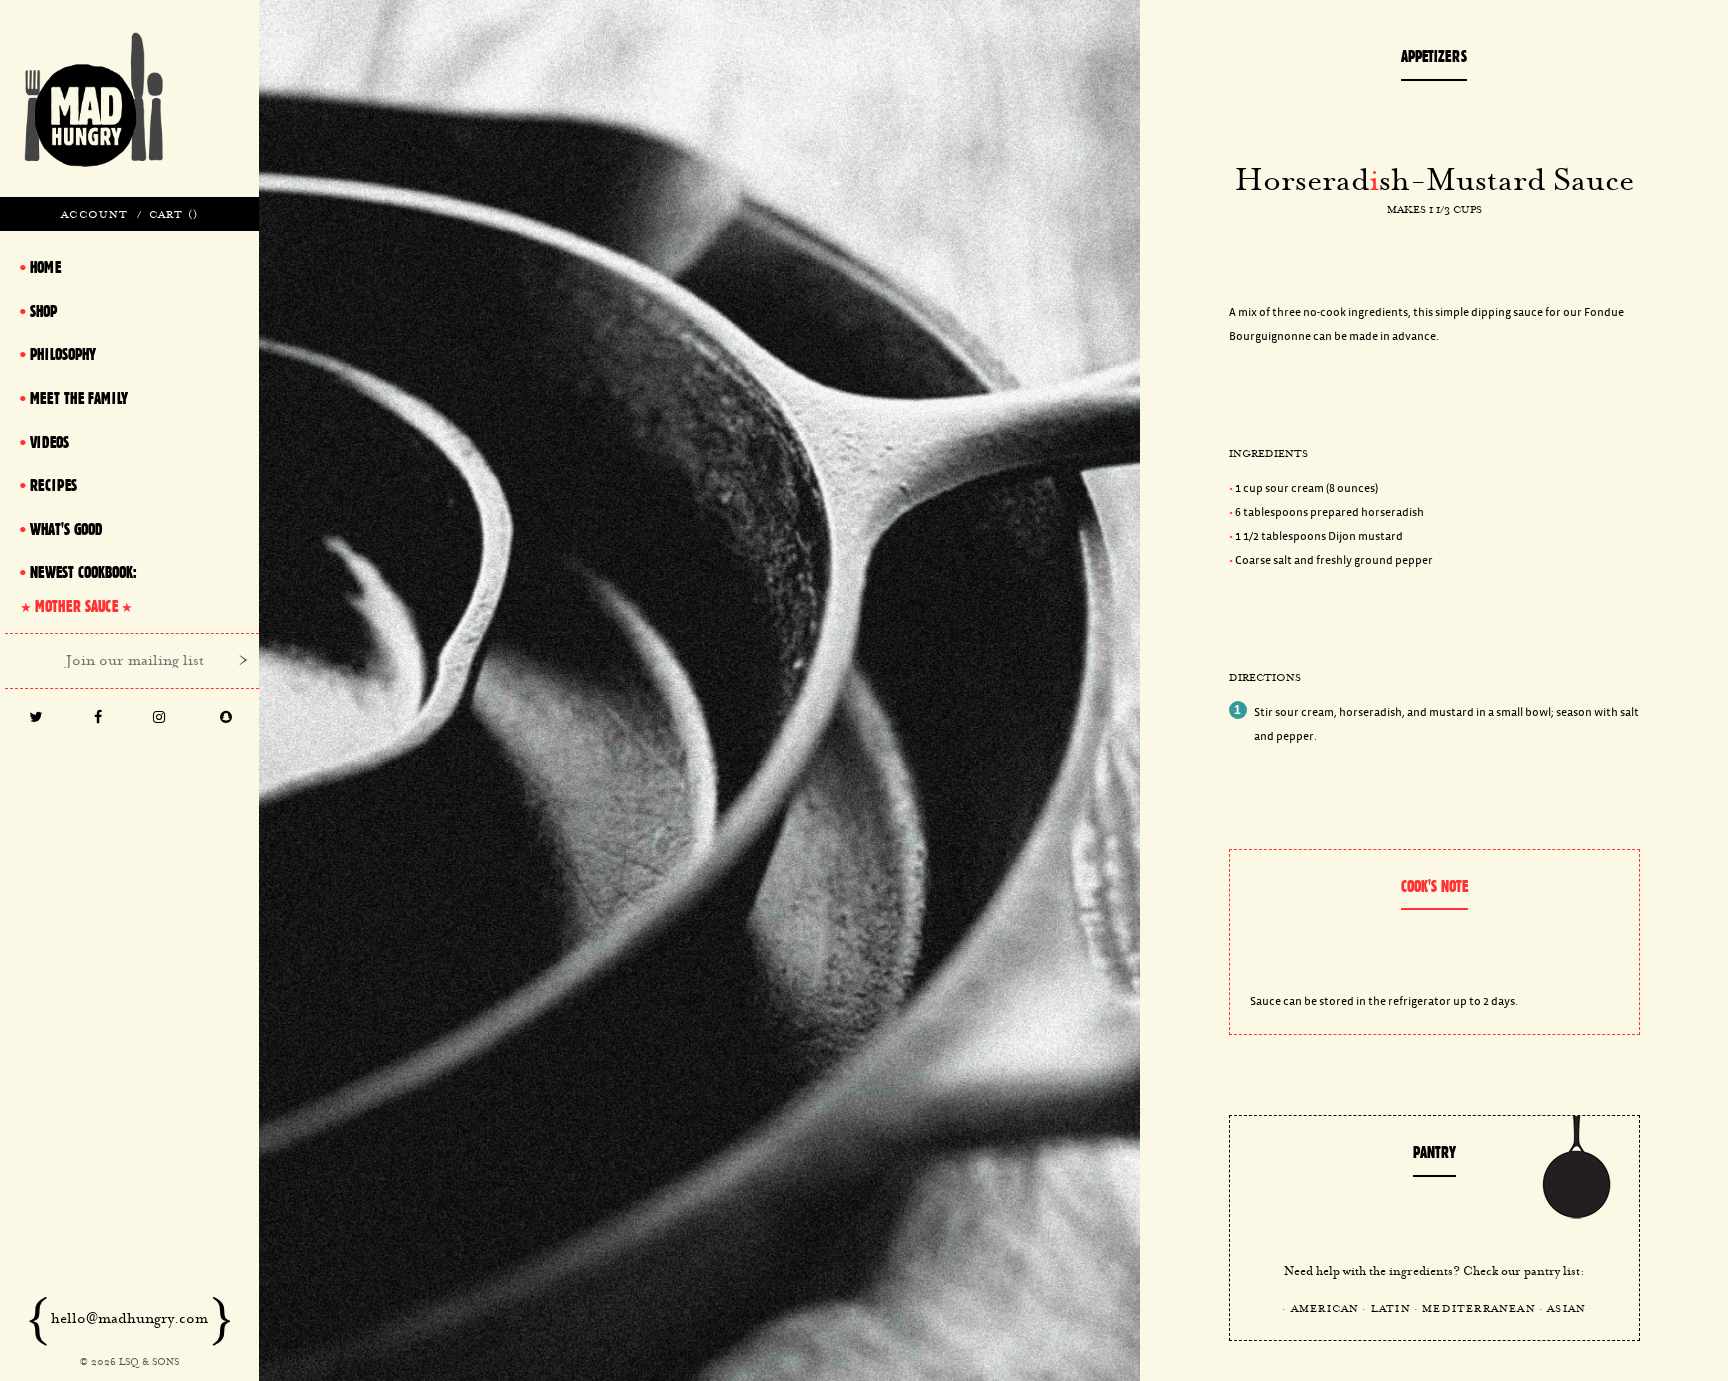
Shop (43, 311)
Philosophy (63, 354)
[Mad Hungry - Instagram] (158, 718)
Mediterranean (1479, 1308)
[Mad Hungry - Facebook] (97, 718)
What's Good (66, 529)
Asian (1566, 1308)
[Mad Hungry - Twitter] (35, 718)
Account (94, 214)
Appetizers (1434, 56)
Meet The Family (79, 398)
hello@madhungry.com (129, 1318)
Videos (49, 442)
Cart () (173, 214)
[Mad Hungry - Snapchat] (225, 718)
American (1325, 1308)
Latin (1391, 1308)
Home (45, 267)
